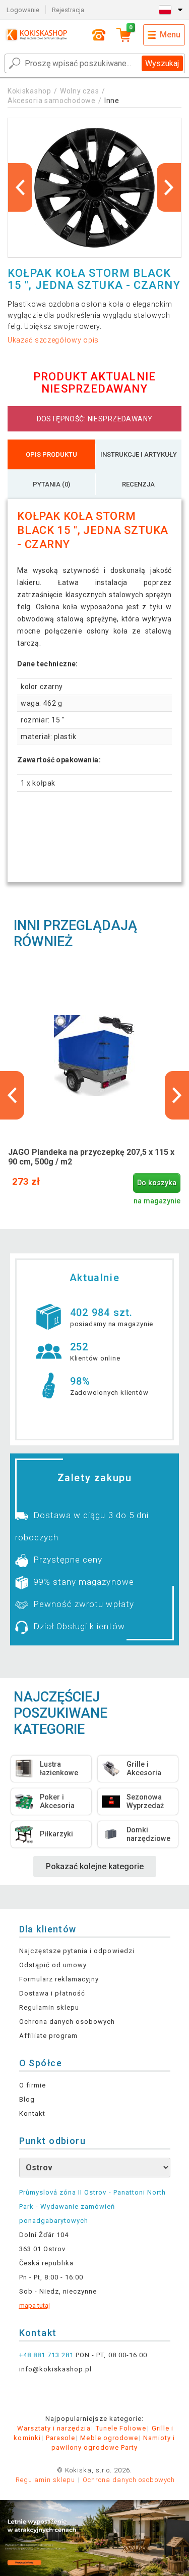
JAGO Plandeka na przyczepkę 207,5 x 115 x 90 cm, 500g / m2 (91, 1157)
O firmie (33, 2085)
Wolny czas (80, 91)
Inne (112, 101)
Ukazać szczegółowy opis (53, 340)
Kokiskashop (29, 91)
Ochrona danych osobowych (67, 2022)
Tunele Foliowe (121, 2428)
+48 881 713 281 (47, 2355)
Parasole (60, 2438)
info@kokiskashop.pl (56, 2369)
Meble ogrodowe (109, 2438)
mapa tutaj (35, 2305)
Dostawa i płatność (52, 1993)
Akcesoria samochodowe (52, 101)
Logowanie (23, 10)
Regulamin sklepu (49, 2007)
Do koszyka (157, 1183)
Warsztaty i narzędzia (54, 2428)
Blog (27, 2099)
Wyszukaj (162, 63)
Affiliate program (49, 2036)
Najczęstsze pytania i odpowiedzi (77, 1951)
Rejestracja (68, 10)
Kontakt (32, 2113)
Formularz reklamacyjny (59, 1979)
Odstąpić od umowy (53, 1965)
